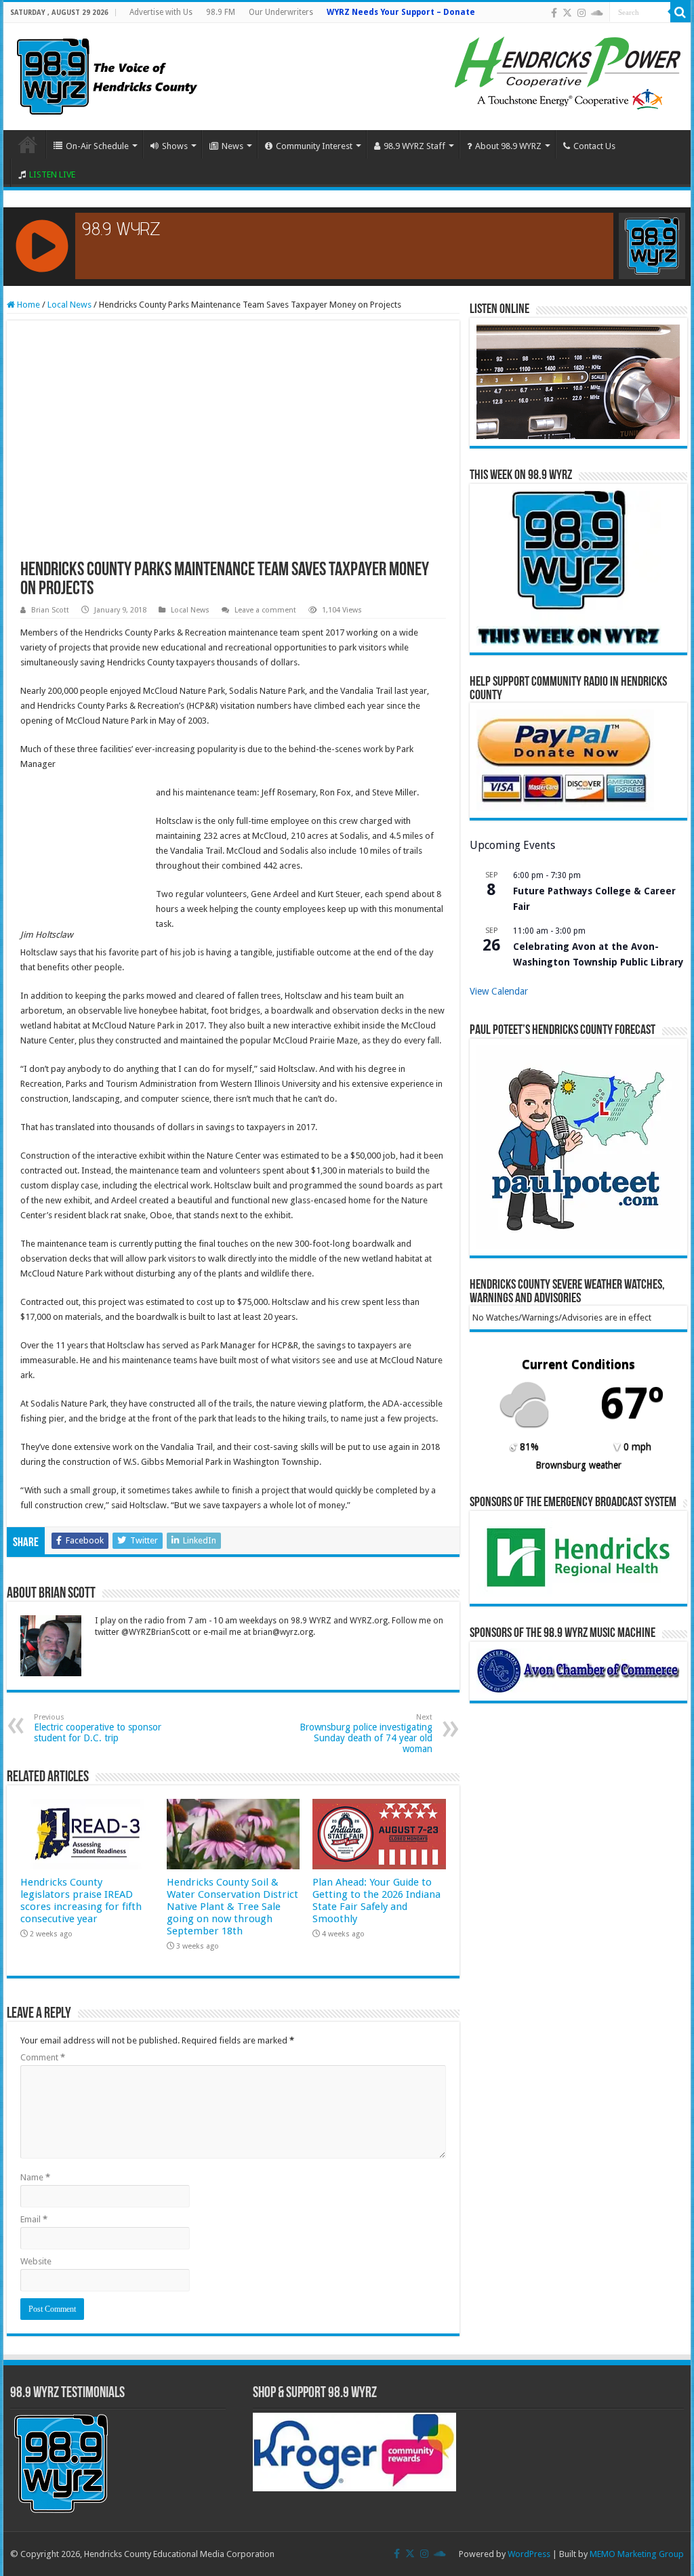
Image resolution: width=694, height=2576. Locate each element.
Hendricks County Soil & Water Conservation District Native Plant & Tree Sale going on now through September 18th (232, 1907)
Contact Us (594, 146)
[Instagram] (581, 13)
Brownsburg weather (578, 1465)
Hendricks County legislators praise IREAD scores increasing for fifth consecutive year (81, 1900)
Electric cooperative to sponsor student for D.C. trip (98, 1728)
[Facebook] (554, 13)
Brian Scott (50, 610)
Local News (69, 305)
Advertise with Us (161, 12)
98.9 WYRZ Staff (414, 146)
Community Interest (314, 146)
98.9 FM (221, 12)
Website (36, 2261)
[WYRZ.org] (107, 74)
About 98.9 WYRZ (508, 146)
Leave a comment (265, 610)
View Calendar (499, 991)
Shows (175, 146)
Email (34, 2219)
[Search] (680, 12)
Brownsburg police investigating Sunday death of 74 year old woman (366, 1733)
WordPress (529, 2554)
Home (28, 144)
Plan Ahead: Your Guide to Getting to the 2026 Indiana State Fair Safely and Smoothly (376, 1900)
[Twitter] (567, 13)
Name (35, 2177)
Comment (43, 2057)
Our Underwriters (281, 12)
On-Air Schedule (97, 146)
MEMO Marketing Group (637, 2554)
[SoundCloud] (597, 13)
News (232, 146)
